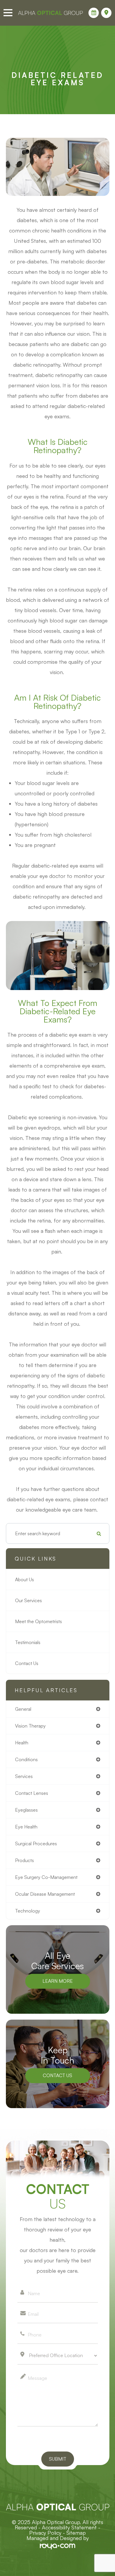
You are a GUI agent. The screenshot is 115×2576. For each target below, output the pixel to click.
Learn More (58, 1981)
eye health (26, 1827)
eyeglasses (26, 1810)
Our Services (28, 1600)
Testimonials (28, 1642)
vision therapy (30, 1726)
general (23, 1709)
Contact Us (27, 1663)
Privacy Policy (45, 2533)
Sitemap (76, 2533)
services (24, 1776)
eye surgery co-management (46, 1877)
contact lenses (32, 1793)
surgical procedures (36, 1843)
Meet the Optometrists (38, 1621)
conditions (26, 1759)
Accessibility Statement (69, 2527)
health (22, 1743)
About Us (24, 1579)
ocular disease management (45, 1894)
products (24, 1860)
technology (28, 1911)
